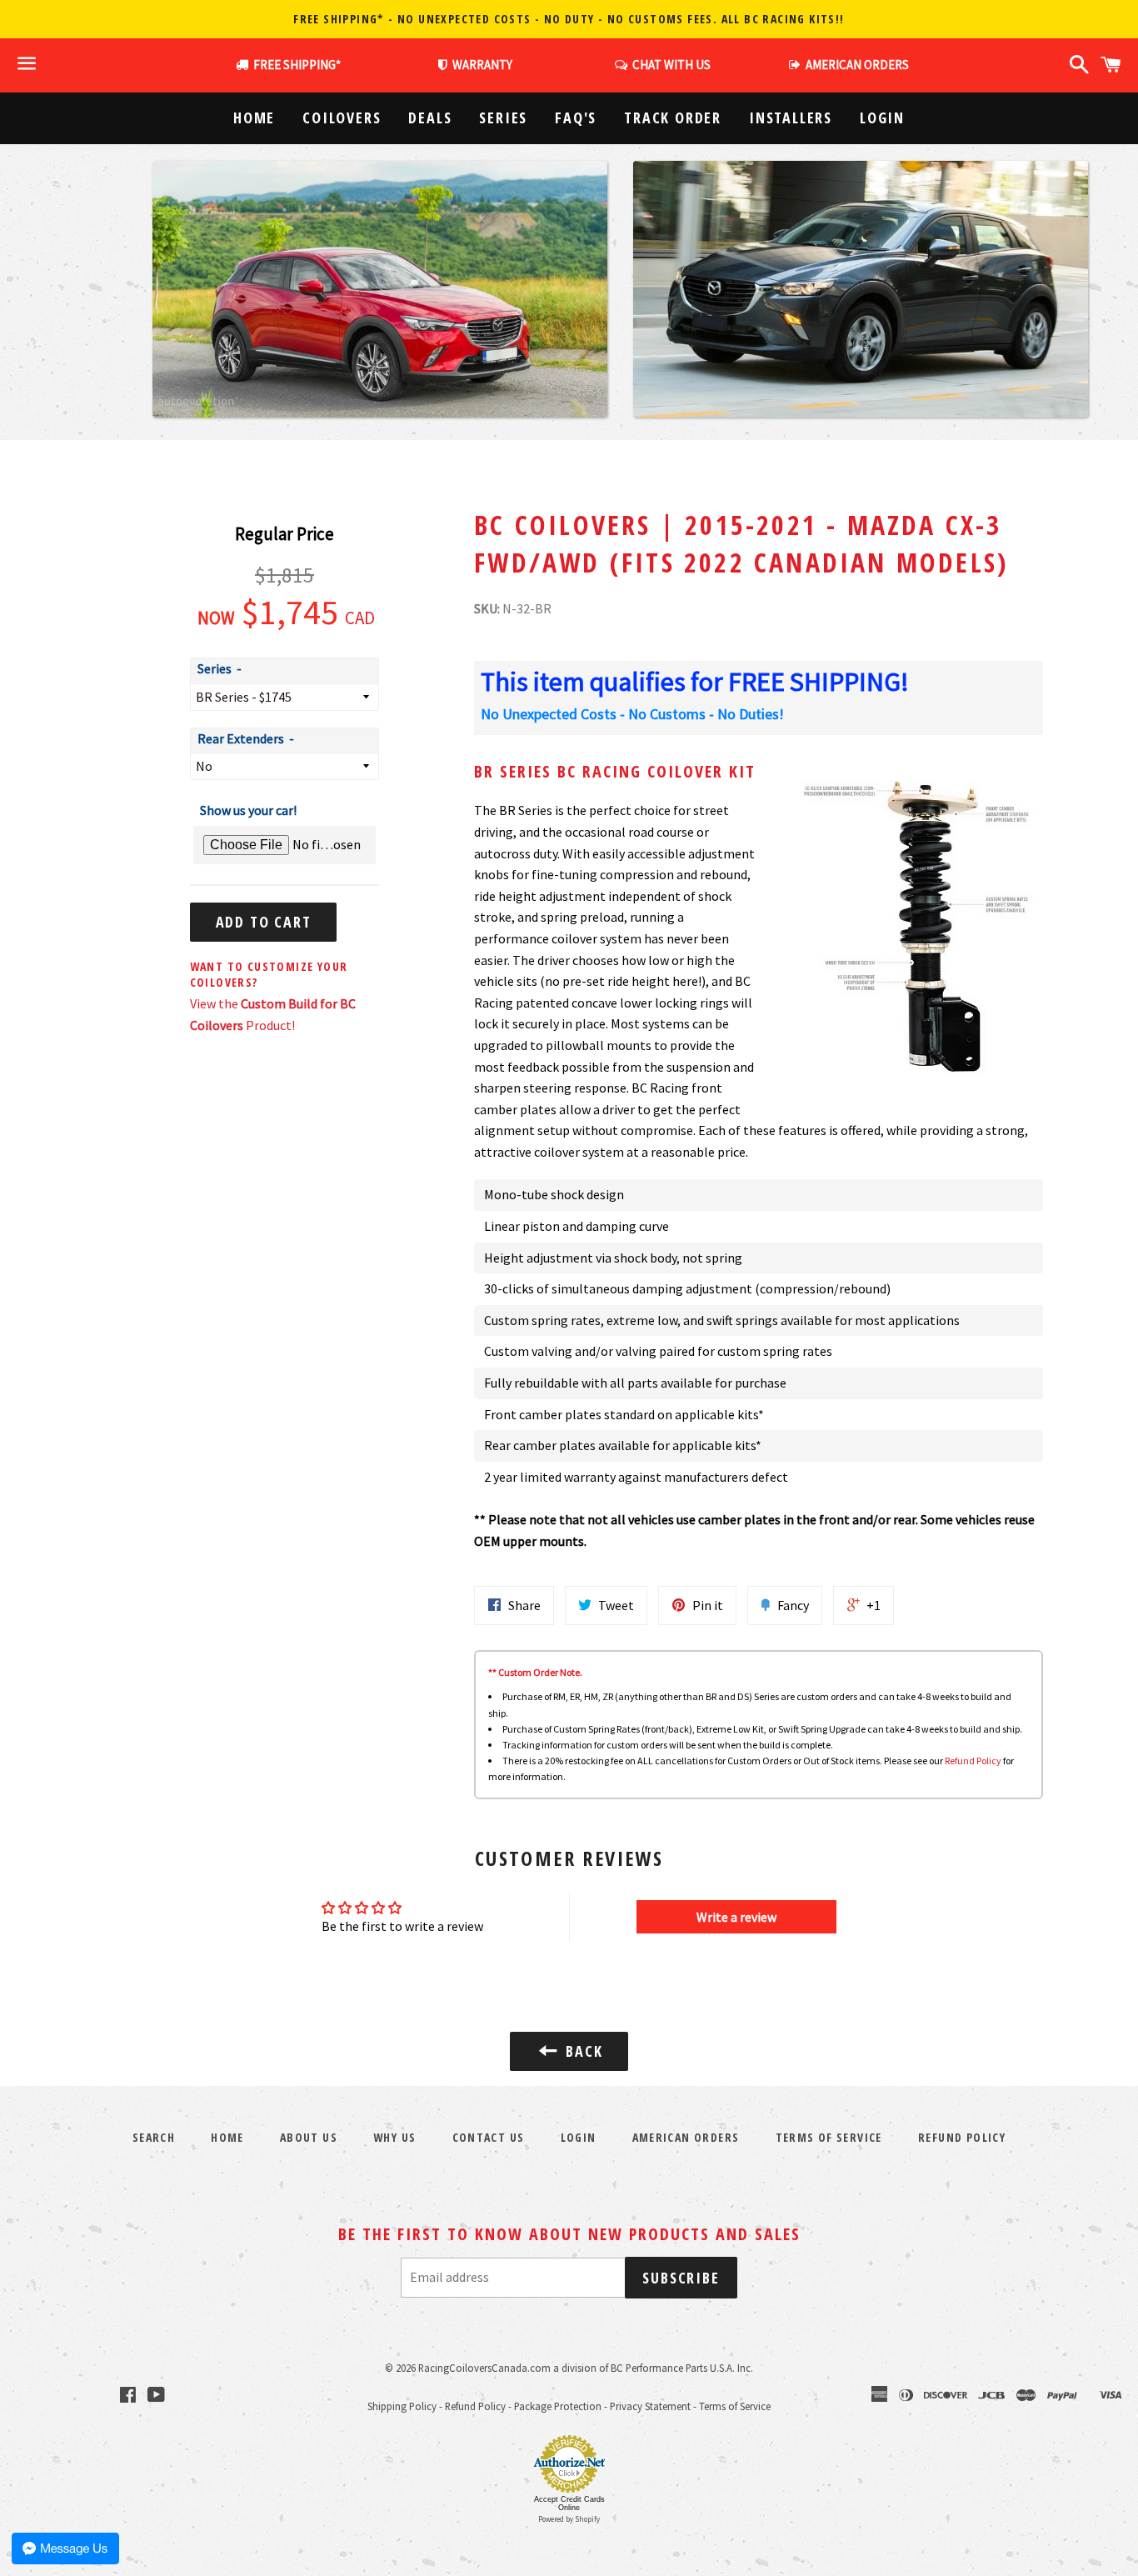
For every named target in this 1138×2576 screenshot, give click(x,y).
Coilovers (342, 118)
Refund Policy (973, 1761)
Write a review (736, 1917)
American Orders (686, 2137)
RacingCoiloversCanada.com (484, 2368)
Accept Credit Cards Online (569, 2503)
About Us (309, 2137)
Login (882, 118)
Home (254, 118)
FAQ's (576, 118)
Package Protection (558, 2406)
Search (154, 2137)
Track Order (673, 118)
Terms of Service (829, 2137)
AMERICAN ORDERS (855, 65)
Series (503, 118)
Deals (430, 118)
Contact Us (489, 2137)
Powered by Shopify (569, 2519)
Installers (791, 118)
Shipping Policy (402, 2406)
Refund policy (962, 2137)
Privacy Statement (650, 2406)
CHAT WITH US (669, 65)
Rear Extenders (241, 738)
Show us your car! (248, 810)
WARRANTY (482, 65)
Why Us (394, 2137)
